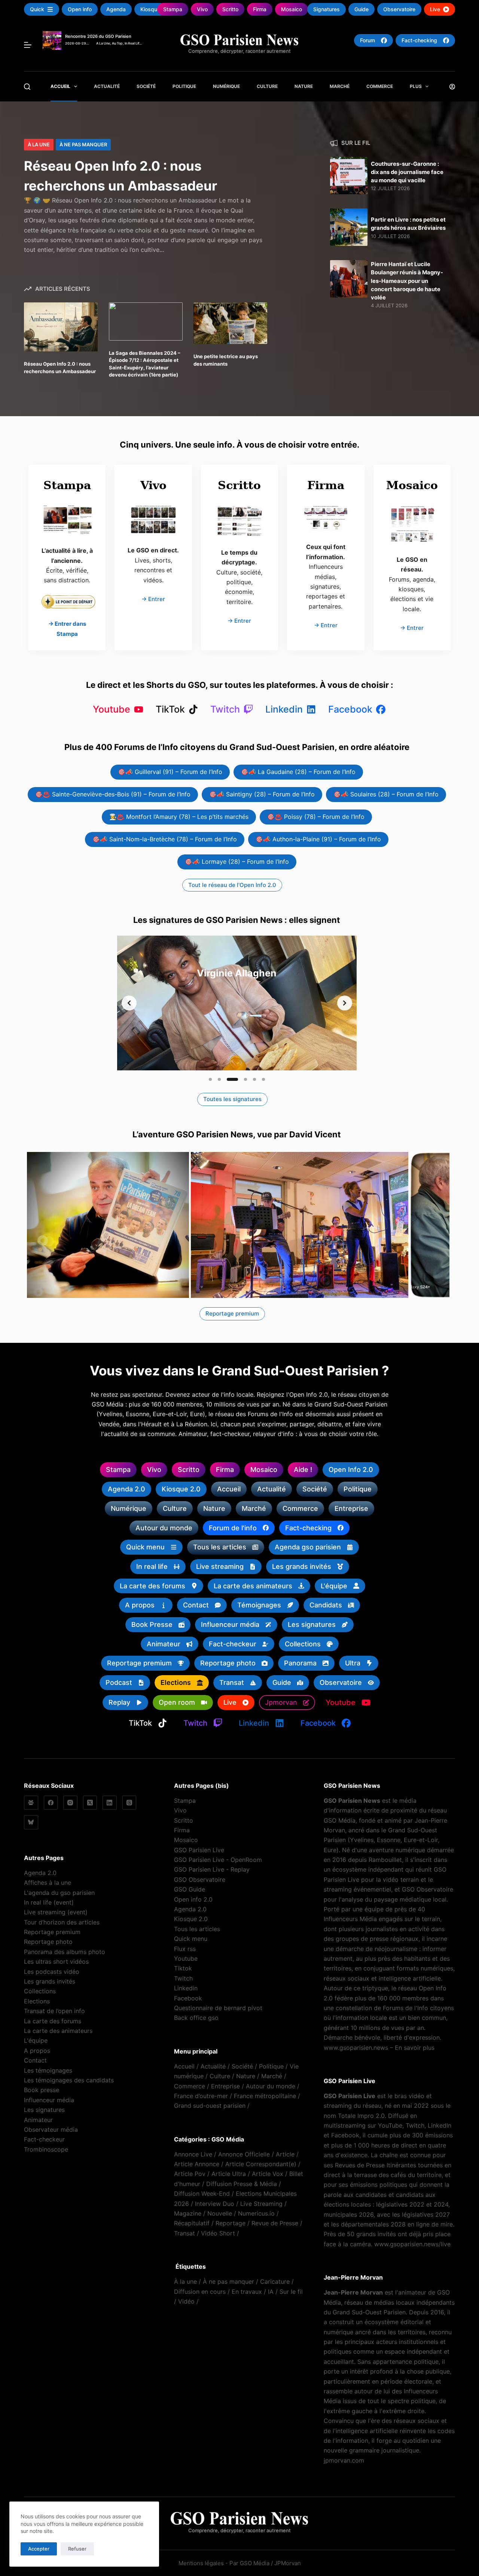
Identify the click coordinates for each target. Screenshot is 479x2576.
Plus (416, 86)
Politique (184, 86)
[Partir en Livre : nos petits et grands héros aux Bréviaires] (349, 227)
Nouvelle (220, 2213)
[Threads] (129, 1803)
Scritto (184, 1820)
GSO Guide (190, 1889)
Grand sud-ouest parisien (210, 2106)
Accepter (39, 2549)
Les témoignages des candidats (69, 2080)
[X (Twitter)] (90, 1803)
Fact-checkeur (44, 2139)
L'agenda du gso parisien (59, 1893)
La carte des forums (53, 2021)
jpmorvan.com (344, 2460)
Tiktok (183, 1968)
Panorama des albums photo (65, 1952)
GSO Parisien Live (199, 1850)
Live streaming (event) (56, 1912)
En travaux (247, 2292)
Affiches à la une (48, 1883)
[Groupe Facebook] (31, 1803)
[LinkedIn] (110, 1803)
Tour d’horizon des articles (62, 1922)
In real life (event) (49, 1902)
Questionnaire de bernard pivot (218, 2008)
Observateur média (51, 2130)
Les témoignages (48, 2070)
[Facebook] (51, 1803)
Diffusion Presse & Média (242, 2184)
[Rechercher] (27, 87)
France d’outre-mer (201, 2096)
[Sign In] (452, 87)
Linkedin (186, 1988)
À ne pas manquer (83, 144)
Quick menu (191, 1939)
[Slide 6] (263, 1079)
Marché (340, 86)
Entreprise (225, 2086)
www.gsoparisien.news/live (412, 2244)
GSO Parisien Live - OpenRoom (218, 1860)
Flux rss (185, 1949)
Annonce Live (193, 2154)
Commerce (380, 86)
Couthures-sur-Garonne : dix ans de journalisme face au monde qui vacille (407, 172)
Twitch (183, 1978)
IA (271, 2292)
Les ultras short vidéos (56, 1961)
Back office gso (196, 2018)
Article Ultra (229, 2174)
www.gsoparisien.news (356, 2048)
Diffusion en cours (200, 2292)
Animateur (38, 2120)
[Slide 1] (210, 1079)
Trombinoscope (46, 2149)
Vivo (180, 1810)
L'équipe (36, 2040)
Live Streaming (261, 2204)
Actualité (107, 86)
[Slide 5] (254, 1079)
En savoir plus (415, 2048)
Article (285, 2154)
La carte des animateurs (58, 2031)
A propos (37, 2051)
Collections (40, 1991)
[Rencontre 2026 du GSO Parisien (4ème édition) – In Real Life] (52, 36)
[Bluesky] (31, 1822)
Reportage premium (52, 1932)
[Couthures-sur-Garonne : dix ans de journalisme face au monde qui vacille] (349, 176)
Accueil (60, 86)
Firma (182, 1830)
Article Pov (190, 2174)
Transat (184, 2233)
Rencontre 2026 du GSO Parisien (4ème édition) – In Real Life (98, 38)
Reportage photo (48, 1942)
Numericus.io (256, 2213)
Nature (304, 86)
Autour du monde (271, 2086)
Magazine (188, 2213)
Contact (35, 2060)
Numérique (226, 86)
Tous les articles (197, 1929)
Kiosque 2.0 (191, 1919)
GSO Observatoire (200, 1880)
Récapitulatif (192, 2223)
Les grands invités (50, 1981)
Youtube (186, 1958)
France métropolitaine (265, 2096)
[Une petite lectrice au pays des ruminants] (230, 323)
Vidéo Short (218, 2233)
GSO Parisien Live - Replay (212, 1869)
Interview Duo (215, 2204)
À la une (39, 144)
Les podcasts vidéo (52, 1972)
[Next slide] (345, 1003)
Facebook (188, 1998)
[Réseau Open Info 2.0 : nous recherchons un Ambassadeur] (61, 327)
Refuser (77, 2549)
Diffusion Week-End (202, 2194)
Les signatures (44, 2110)
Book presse (42, 2090)
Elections (37, 2001)
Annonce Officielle (244, 2154)
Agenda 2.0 (40, 1873)
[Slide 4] (245, 1079)
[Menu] (28, 45)
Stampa (185, 1801)
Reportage (231, 2223)
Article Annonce (197, 2164)
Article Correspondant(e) (261, 2164)
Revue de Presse (275, 2223)
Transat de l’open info (54, 2011)
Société (146, 86)
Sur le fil (291, 2292)
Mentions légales (201, 2563)
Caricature (275, 2281)
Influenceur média (49, 2100)
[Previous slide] (129, 1003)
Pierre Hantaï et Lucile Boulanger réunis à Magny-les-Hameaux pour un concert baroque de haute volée (407, 281)
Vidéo (186, 2301)
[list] (237, 1003)
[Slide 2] (219, 1079)
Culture (267, 86)
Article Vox (268, 2174)
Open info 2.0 (193, 1899)
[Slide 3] (232, 1079)
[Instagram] (70, 1803)
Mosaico (186, 1840)
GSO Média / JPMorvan (270, 2563)
